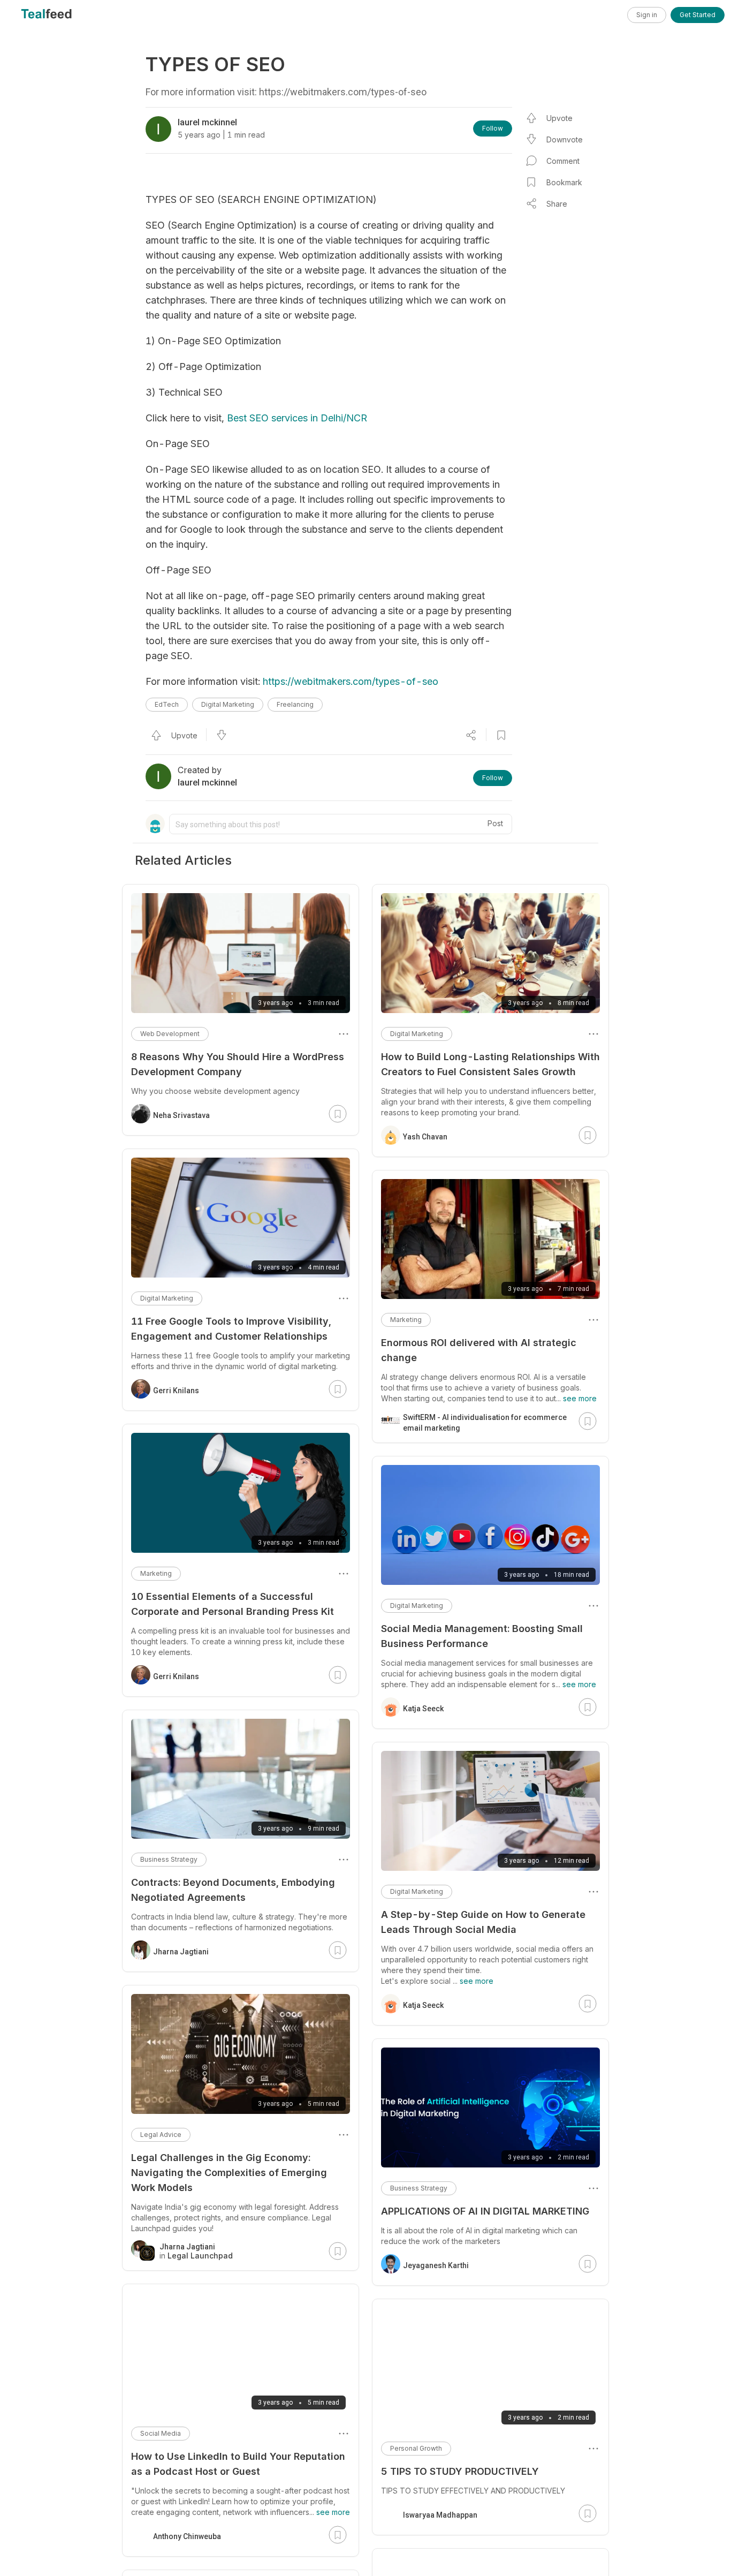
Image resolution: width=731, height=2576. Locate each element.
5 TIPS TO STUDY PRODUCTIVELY (460, 2471)
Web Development (170, 1034)
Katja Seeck (423, 1709)
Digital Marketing (228, 704)
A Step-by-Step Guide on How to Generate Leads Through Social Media (483, 1922)
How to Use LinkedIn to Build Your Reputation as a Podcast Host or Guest (238, 2464)
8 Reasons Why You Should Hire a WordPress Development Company (238, 1064)
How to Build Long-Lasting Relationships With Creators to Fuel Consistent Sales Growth (490, 1064)
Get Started (698, 15)
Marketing (406, 1320)
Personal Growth (416, 2448)
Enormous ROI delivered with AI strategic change (479, 1350)
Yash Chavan (425, 1137)
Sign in (647, 15)
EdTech (167, 704)
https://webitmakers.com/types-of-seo (351, 681)
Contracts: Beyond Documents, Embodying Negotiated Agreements (233, 1890)
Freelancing (295, 704)
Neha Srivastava (181, 1115)
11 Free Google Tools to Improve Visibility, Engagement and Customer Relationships (231, 1329)
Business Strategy (419, 2188)
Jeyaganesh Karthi (436, 2265)
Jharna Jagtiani (181, 1952)
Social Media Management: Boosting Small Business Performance (482, 1636)
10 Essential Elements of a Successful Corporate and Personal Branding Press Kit (233, 1604)
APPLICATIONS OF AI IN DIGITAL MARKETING (485, 2211)
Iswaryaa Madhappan (440, 2515)
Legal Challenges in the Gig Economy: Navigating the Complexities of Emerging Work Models (229, 2173)
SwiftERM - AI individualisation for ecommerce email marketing (485, 1423)
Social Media (161, 2433)
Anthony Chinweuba (187, 2536)
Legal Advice (161, 2135)
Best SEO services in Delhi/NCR (297, 418)
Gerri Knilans (176, 1391)
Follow (493, 128)
